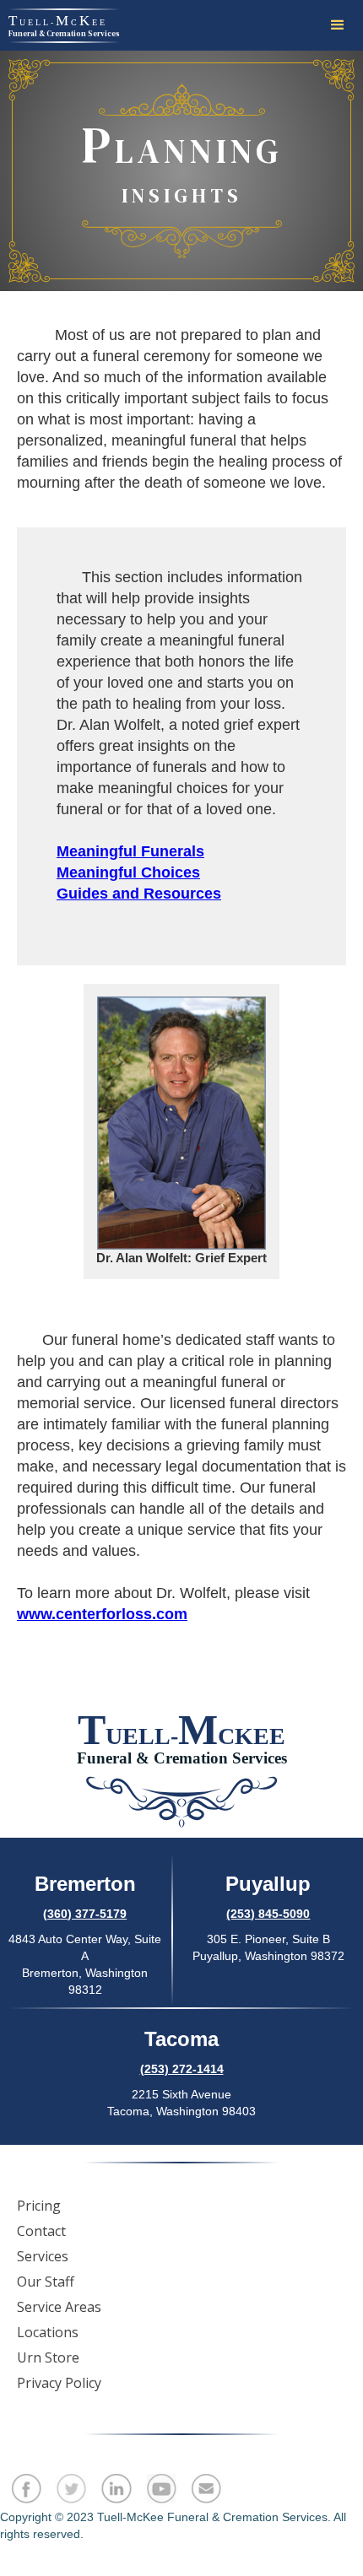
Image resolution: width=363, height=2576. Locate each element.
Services (43, 2256)
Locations (48, 2332)
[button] (338, 25)
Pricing (39, 2206)
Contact (41, 2231)
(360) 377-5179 (85, 1914)
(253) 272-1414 (182, 2069)
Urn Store (48, 2357)
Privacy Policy (59, 2383)
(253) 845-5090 (268, 1914)
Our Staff (46, 2282)
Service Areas (59, 2307)
